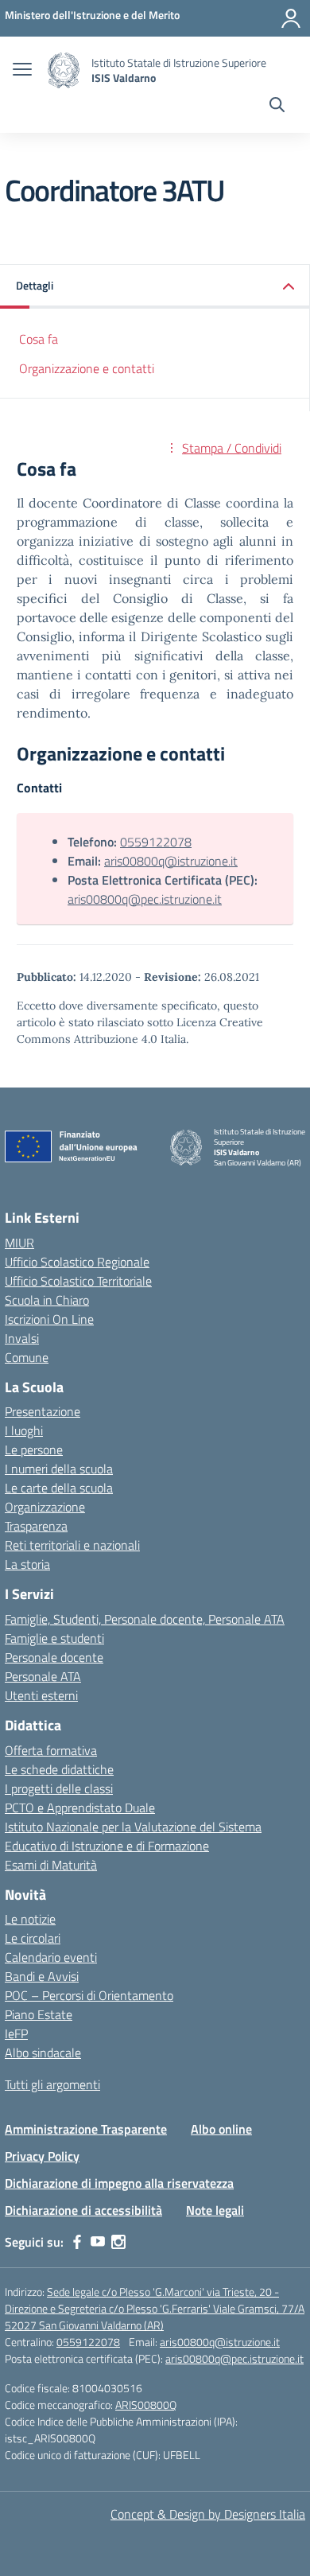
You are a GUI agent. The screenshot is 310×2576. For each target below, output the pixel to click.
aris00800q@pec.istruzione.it (145, 899)
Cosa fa (39, 339)
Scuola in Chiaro (47, 1300)
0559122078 (156, 842)
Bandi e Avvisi (42, 1976)
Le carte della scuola (59, 1488)
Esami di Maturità (51, 1865)
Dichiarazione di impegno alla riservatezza (119, 2183)
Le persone (34, 1449)
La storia (27, 1564)
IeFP (16, 2033)
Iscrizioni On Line (49, 1319)
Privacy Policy (42, 2156)
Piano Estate (39, 2014)
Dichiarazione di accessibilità (83, 2210)
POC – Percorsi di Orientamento (89, 1995)
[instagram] (118, 2242)
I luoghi (24, 1430)
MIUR (19, 1243)
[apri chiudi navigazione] (22, 71)
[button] (155, 287)
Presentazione (43, 1411)
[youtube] (98, 2242)
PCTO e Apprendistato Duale (80, 1807)
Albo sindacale (43, 2053)
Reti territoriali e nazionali (72, 1545)
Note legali (215, 2210)
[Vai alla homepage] (64, 70)
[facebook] (77, 2242)
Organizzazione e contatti (87, 368)
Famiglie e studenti (54, 1638)
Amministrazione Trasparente (86, 2129)
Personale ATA (43, 1676)
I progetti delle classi (59, 1788)
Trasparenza (36, 1526)
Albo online (221, 2129)
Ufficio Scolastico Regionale (77, 1262)
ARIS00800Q (146, 2405)
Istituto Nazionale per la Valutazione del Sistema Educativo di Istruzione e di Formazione (133, 1836)
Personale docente (54, 1657)
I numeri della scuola (59, 1469)
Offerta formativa (51, 1750)
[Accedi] (291, 18)
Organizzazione (45, 1507)
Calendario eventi (51, 1957)
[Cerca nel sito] (277, 107)
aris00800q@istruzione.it (171, 861)
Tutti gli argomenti (52, 2084)
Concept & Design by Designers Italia (208, 2514)
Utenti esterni (41, 1695)
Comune (27, 1357)
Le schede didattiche (59, 1769)
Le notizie (30, 1919)
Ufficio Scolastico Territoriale (78, 1281)
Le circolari (33, 1938)
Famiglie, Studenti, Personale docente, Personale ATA (145, 1619)
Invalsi (22, 1338)
